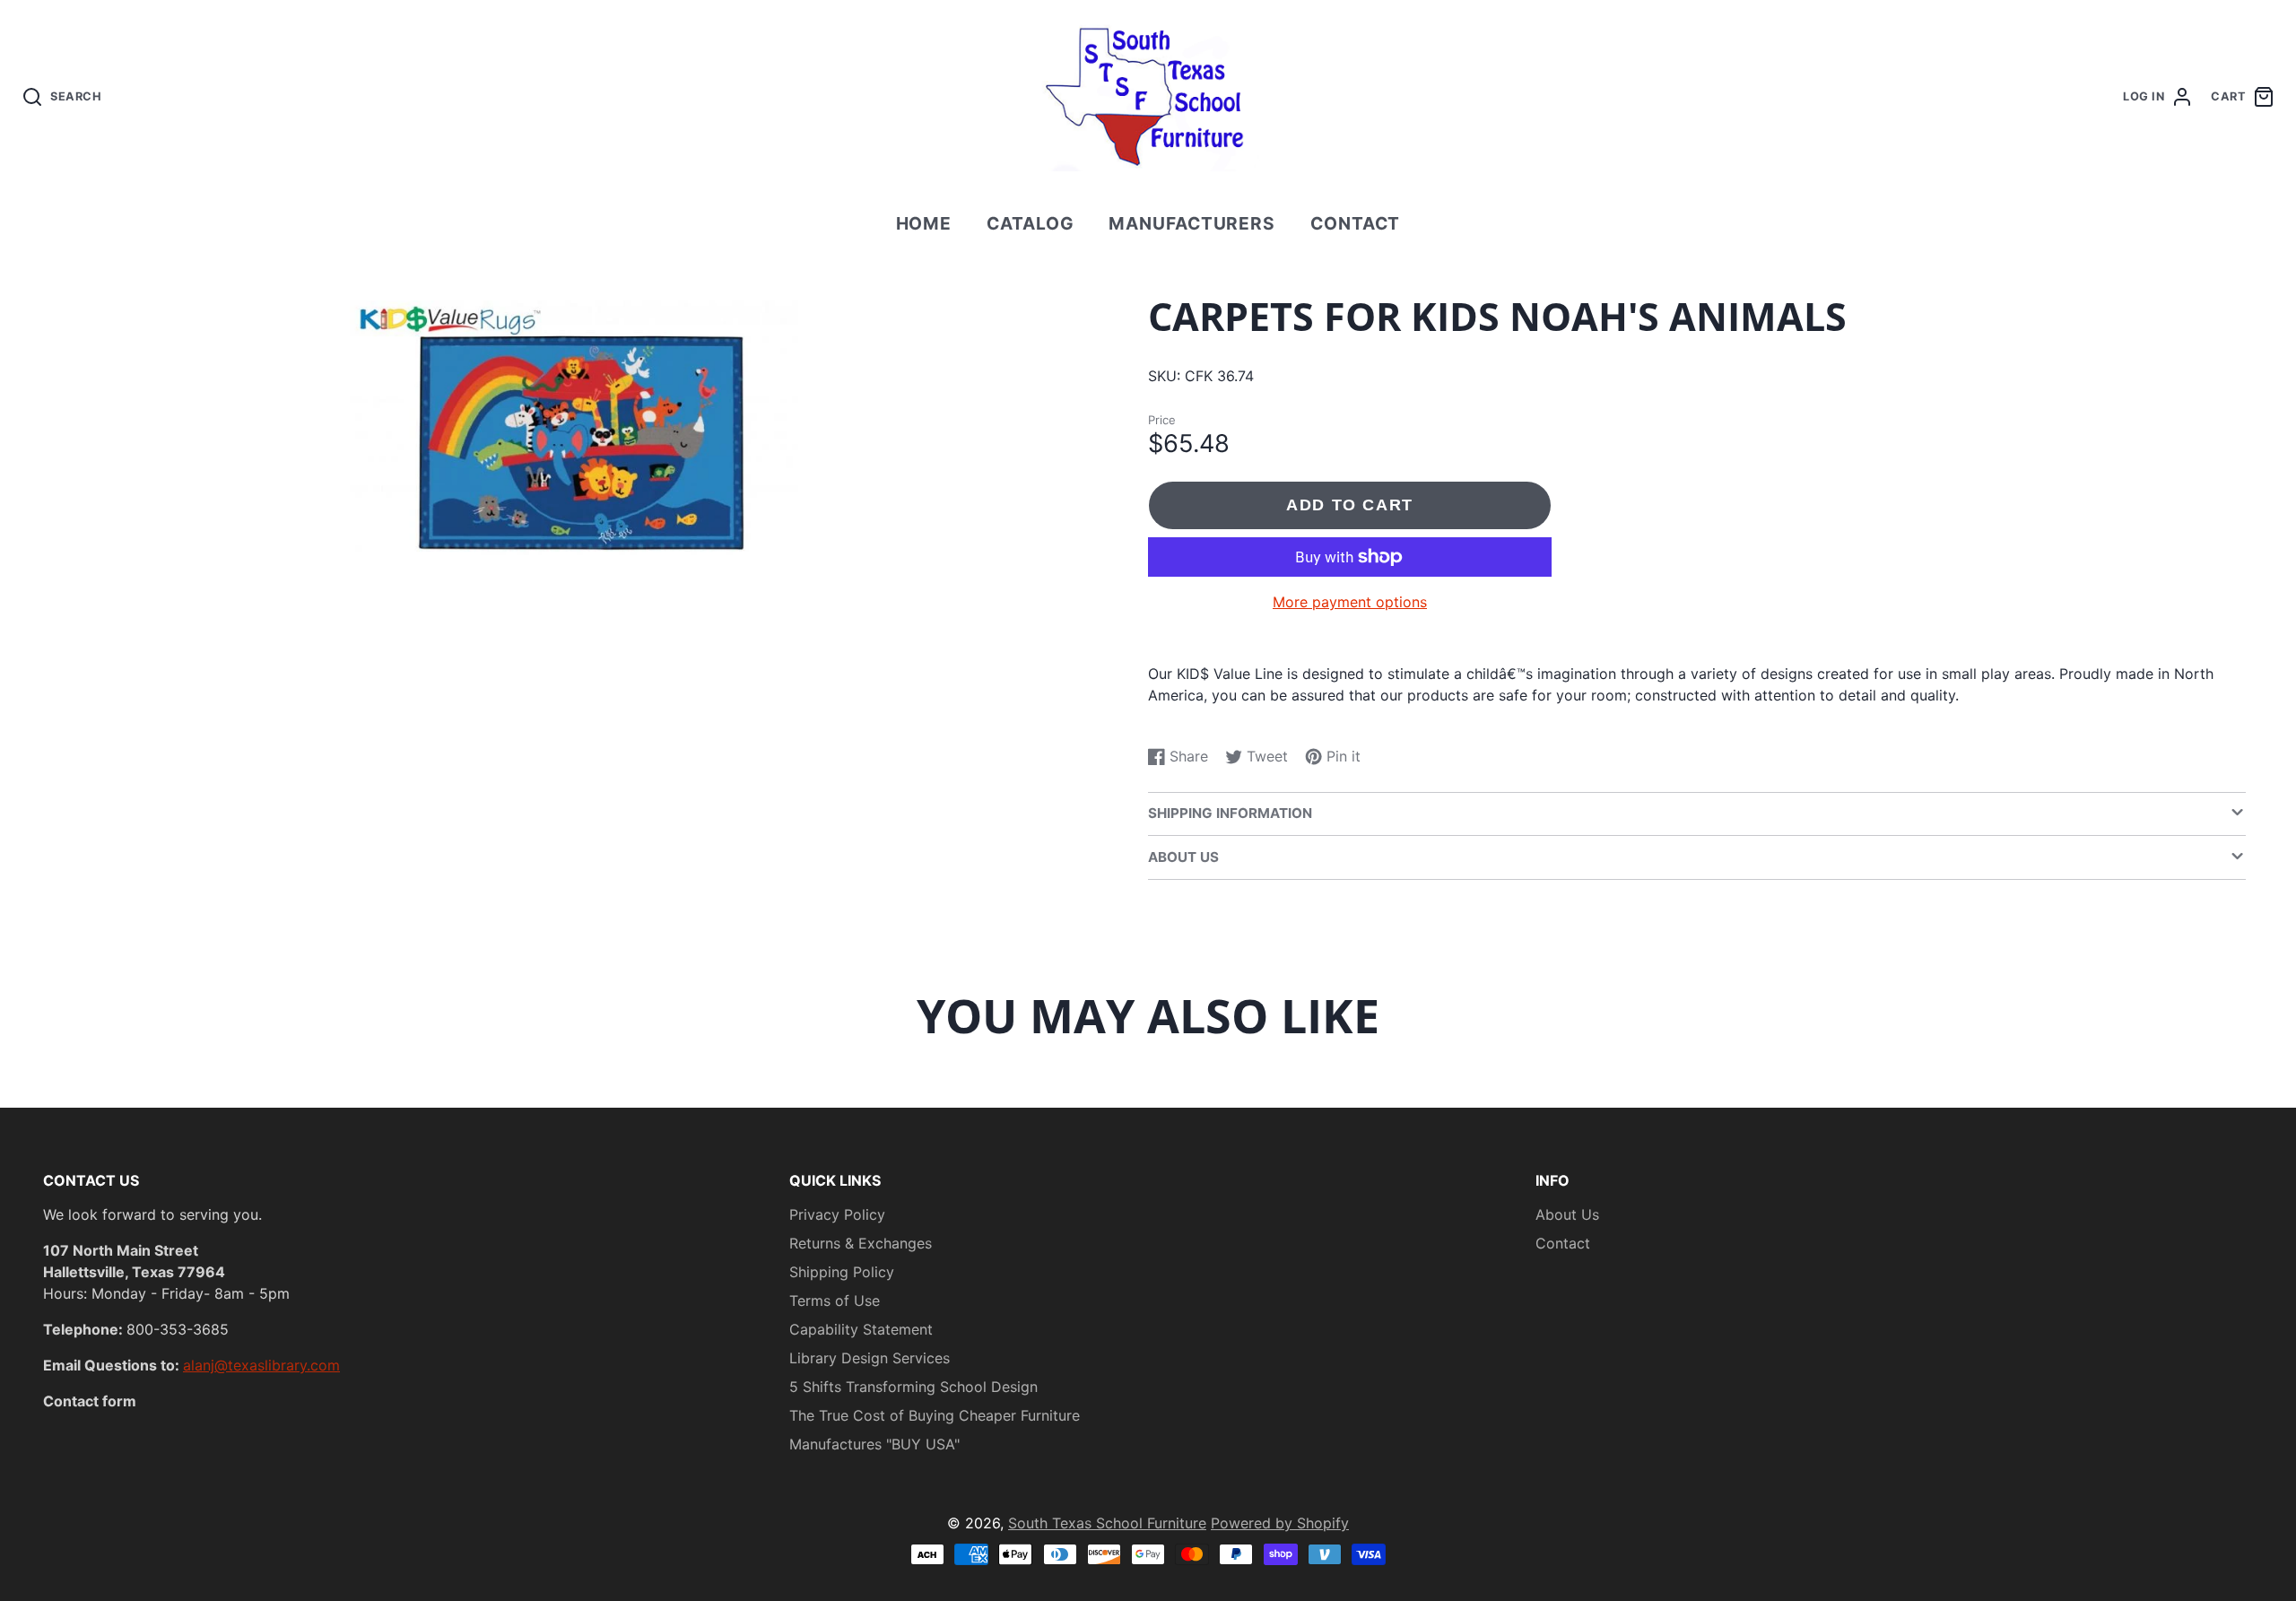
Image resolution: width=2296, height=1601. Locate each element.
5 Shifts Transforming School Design (913, 1387)
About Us (1567, 1214)
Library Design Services (870, 1358)
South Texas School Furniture (1107, 1523)
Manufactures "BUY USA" (874, 1444)
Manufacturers (1192, 223)
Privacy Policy (837, 1214)
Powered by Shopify (1280, 1523)
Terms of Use (835, 1301)
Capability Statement (861, 1329)
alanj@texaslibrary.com (261, 1365)
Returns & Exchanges (861, 1243)
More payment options (1350, 602)
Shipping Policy (842, 1272)
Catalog (1031, 223)
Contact (1356, 223)
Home (924, 223)
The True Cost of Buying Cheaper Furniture (935, 1415)
